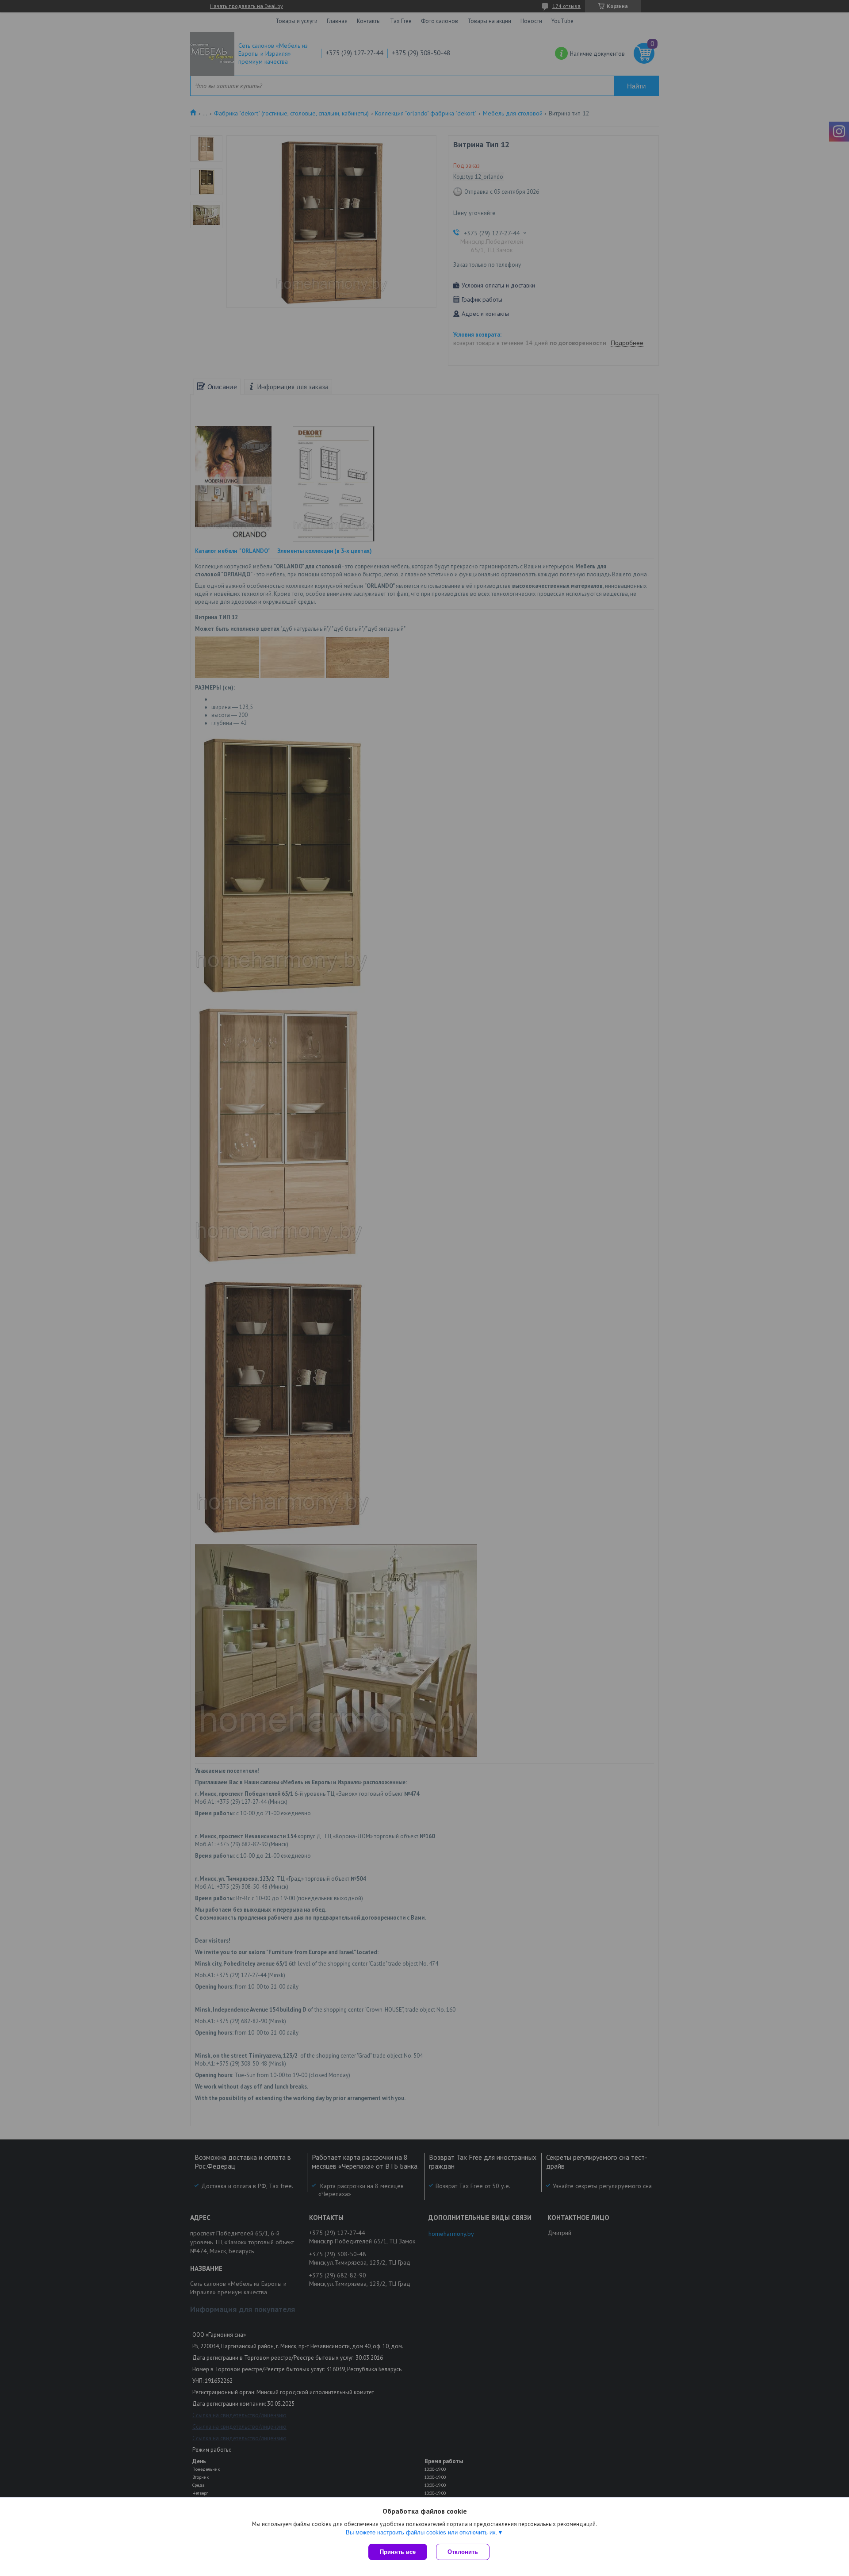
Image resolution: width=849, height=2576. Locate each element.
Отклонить (463, 2552)
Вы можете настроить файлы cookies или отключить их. (422, 2532)
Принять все (398, 2552)
